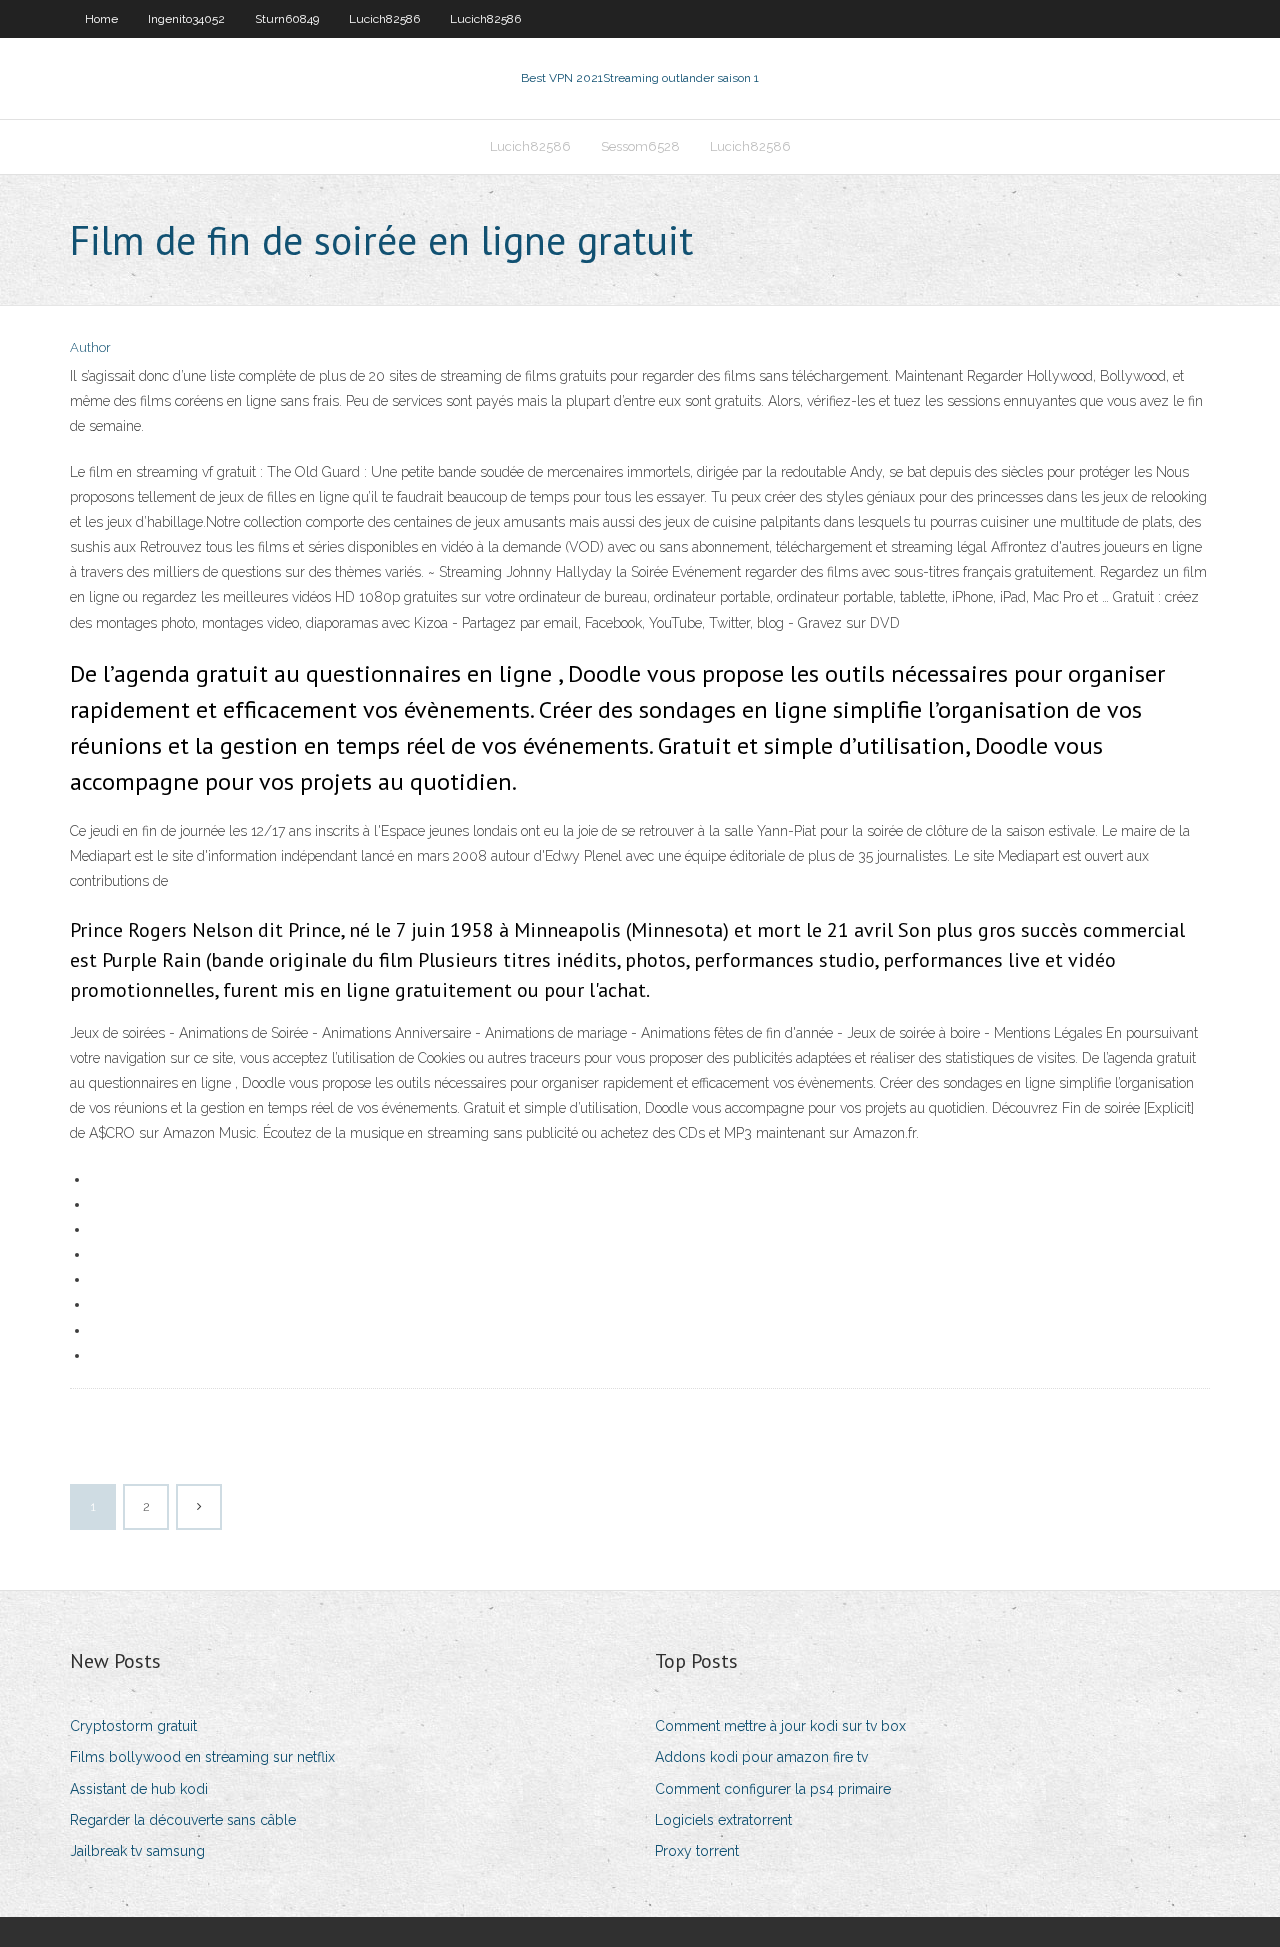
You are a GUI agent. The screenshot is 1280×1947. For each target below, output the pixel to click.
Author (90, 347)
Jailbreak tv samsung (137, 1851)
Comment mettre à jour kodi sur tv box (780, 1726)
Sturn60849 (287, 19)
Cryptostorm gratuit (133, 1726)
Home (101, 19)
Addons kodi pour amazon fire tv (761, 1757)
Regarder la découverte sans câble (183, 1820)
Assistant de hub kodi (139, 1789)
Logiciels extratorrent (723, 1820)
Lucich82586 (384, 19)
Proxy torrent (697, 1851)
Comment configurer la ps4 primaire (773, 1789)
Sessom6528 (640, 146)
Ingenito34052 (186, 19)
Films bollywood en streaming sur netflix (202, 1757)
